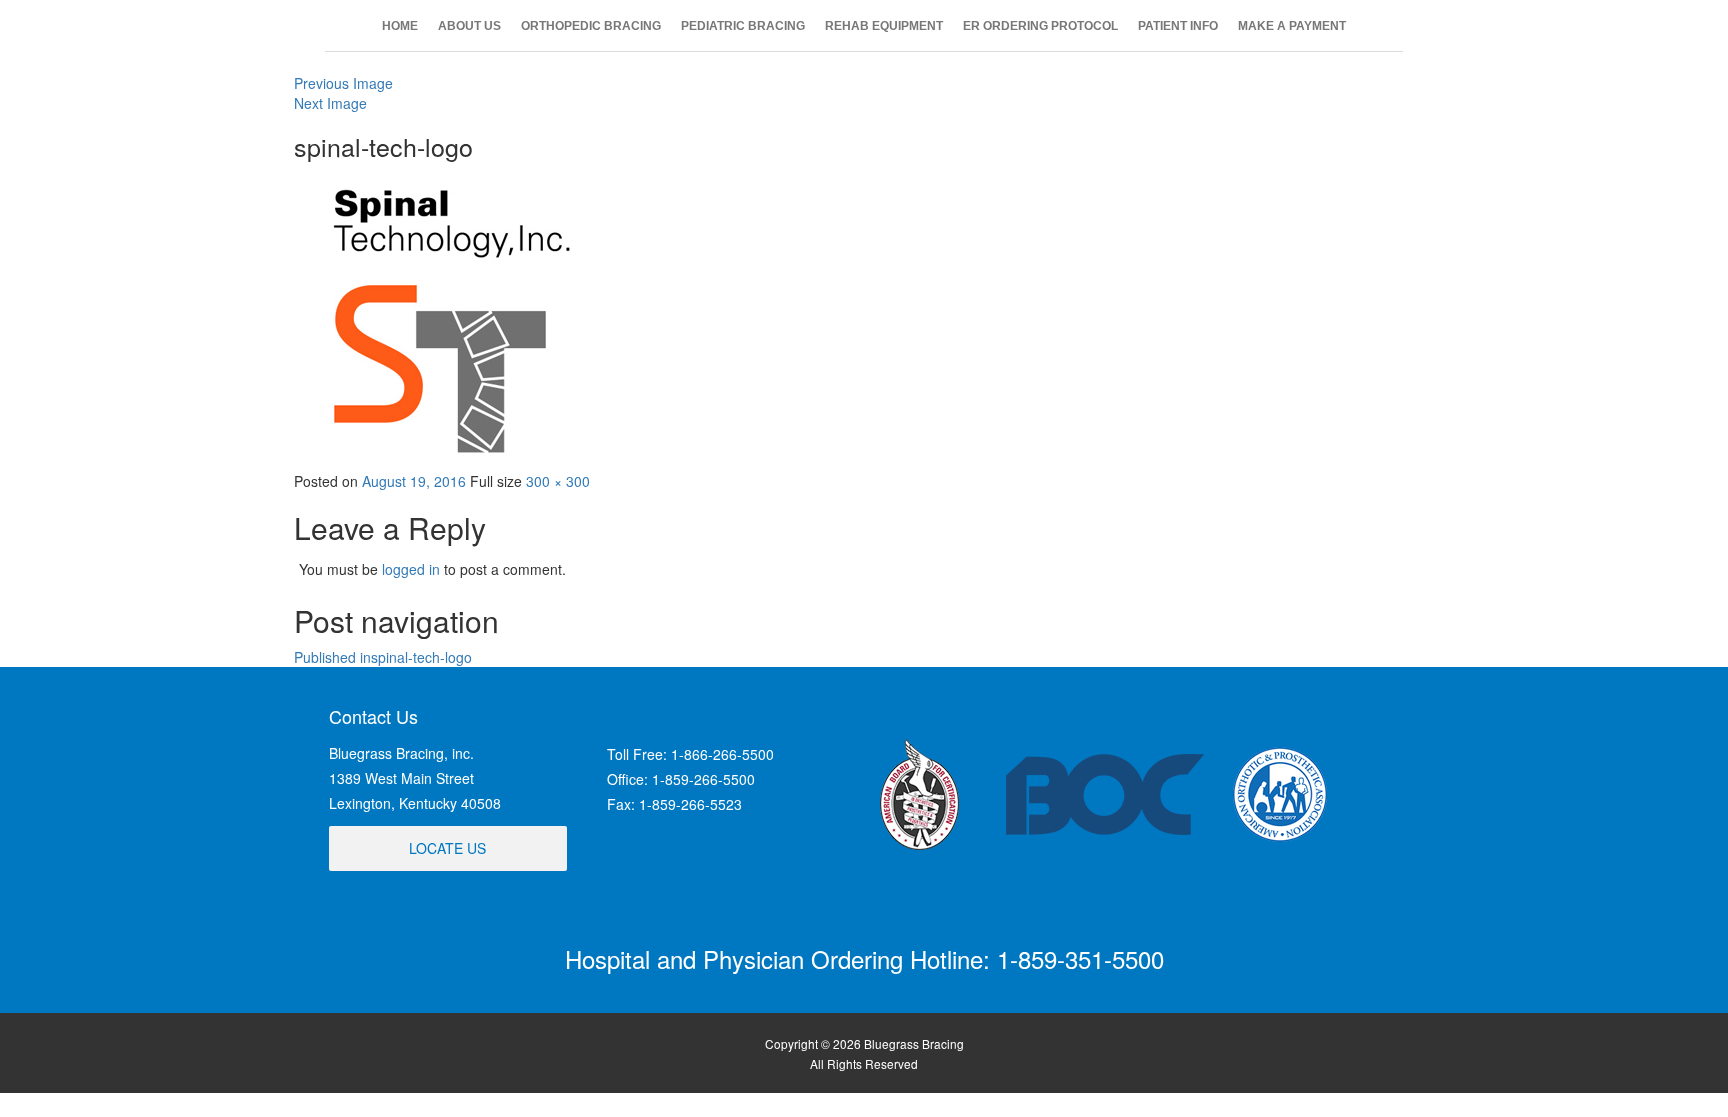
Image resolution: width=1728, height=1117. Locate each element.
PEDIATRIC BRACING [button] (743, 26)
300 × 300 (558, 481)
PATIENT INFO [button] (1178, 26)
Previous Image (343, 83)
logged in (411, 569)
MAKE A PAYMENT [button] (1292, 26)
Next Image (330, 103)
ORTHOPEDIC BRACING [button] (591, 26)
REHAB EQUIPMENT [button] (884, 26)
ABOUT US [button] (469, 26)
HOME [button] (400, 26)
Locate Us (447, 848)
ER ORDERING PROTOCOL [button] (1040, 26)
